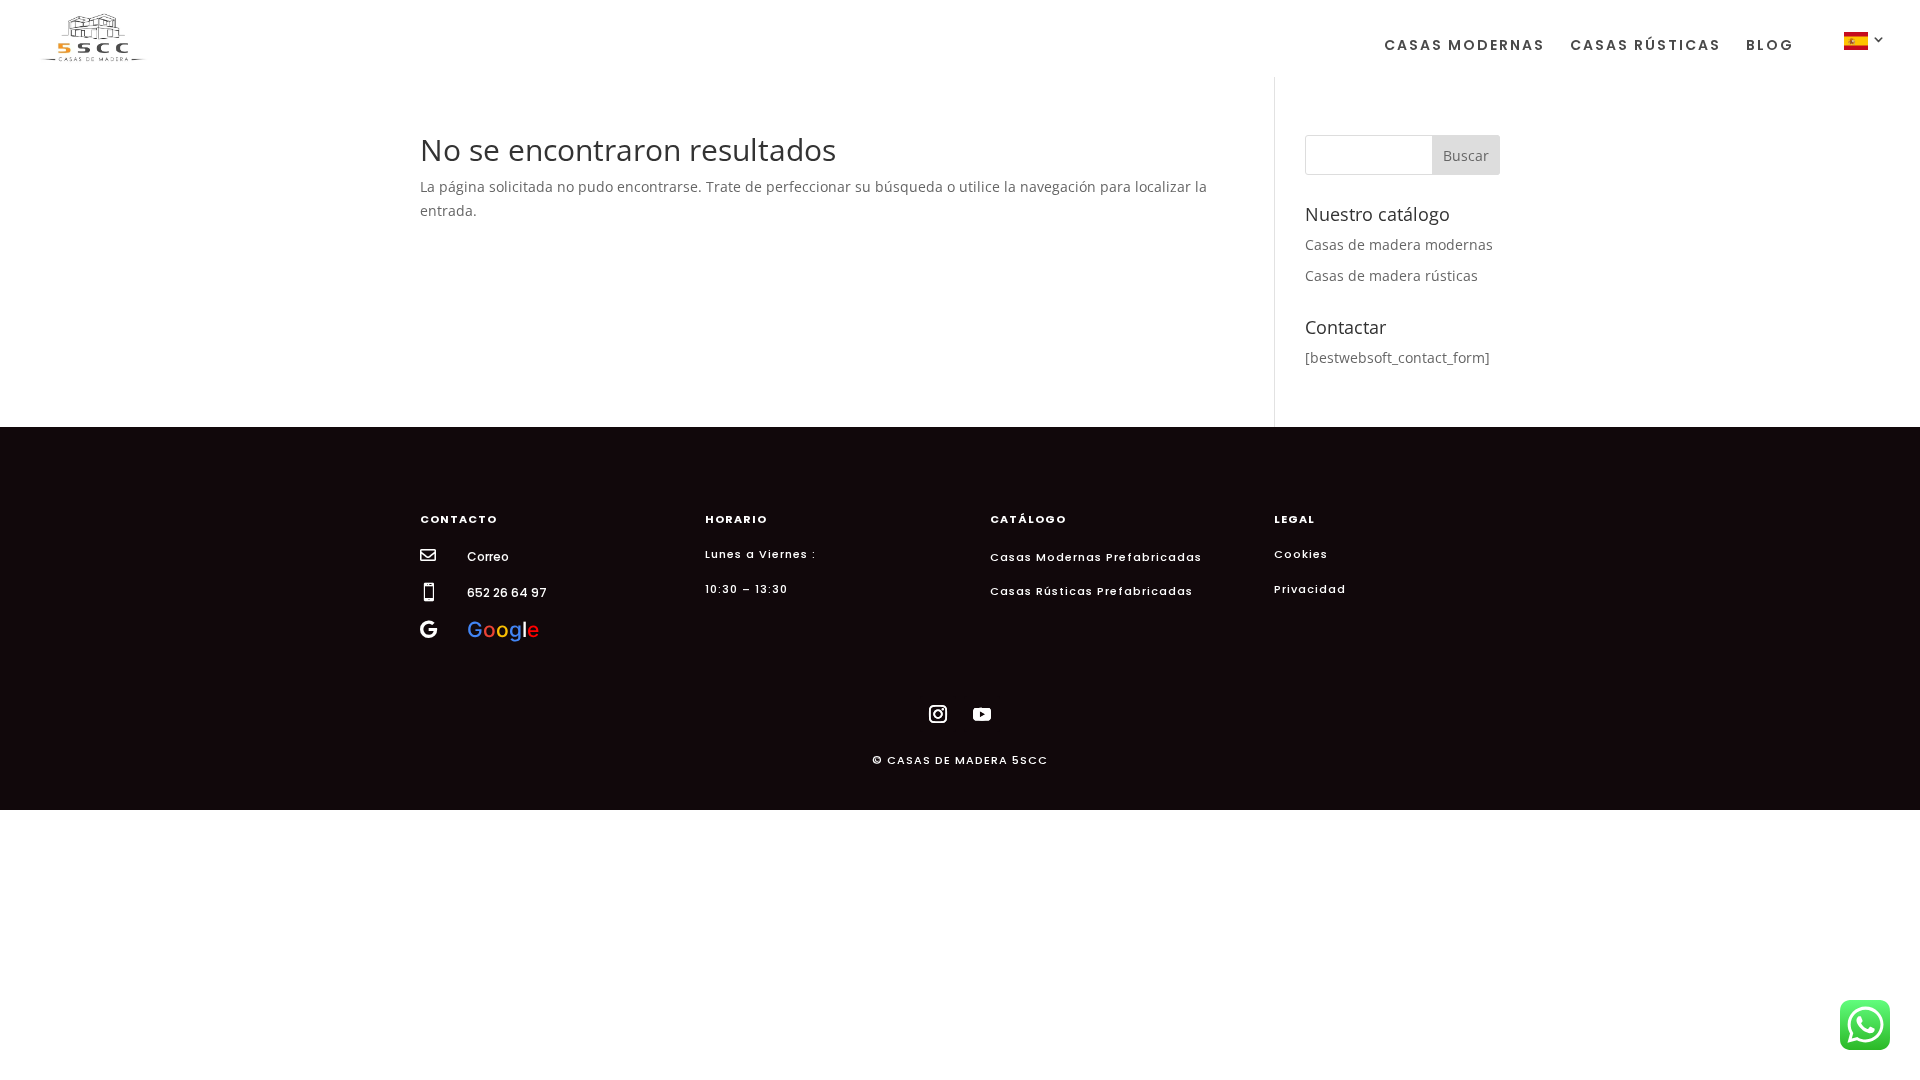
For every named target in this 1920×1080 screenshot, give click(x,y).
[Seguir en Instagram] (938, 714)
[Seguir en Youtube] (982, 714)
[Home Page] (93, 37)
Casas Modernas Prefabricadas (1096, 557)
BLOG (1770, 46)
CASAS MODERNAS (1464, 46)
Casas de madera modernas (1399, 244)
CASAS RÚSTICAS (1645, 46)
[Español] (1866, 54)
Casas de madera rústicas (1391, 275)
